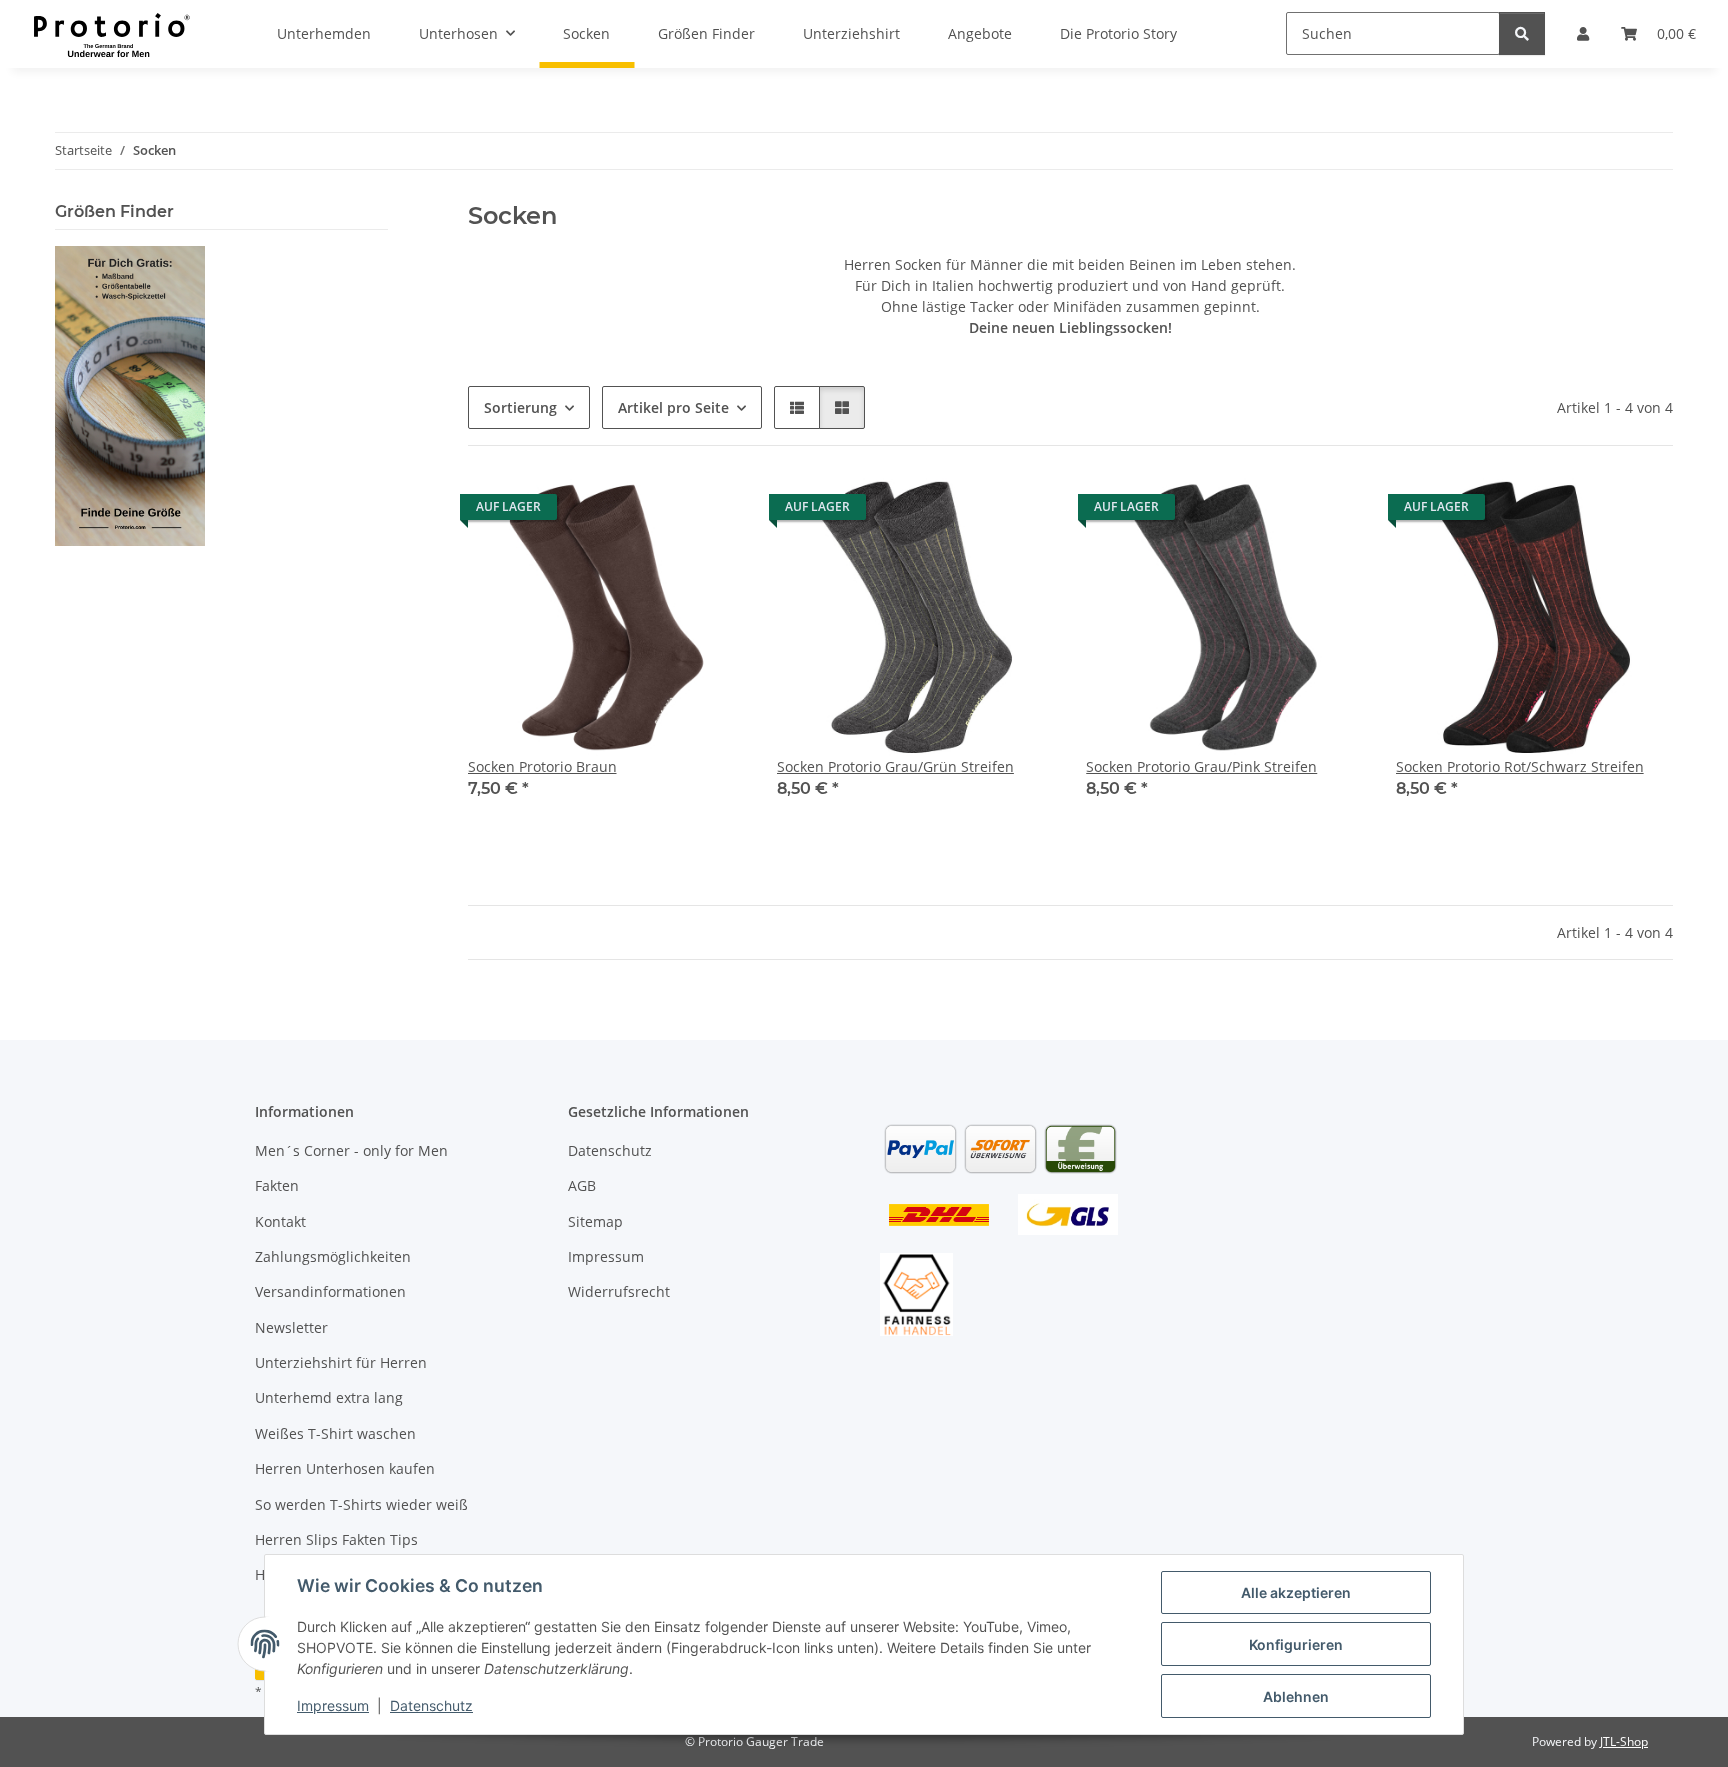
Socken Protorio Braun (542, 766)
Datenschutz (431, 1705)
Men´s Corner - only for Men (351, 1150)
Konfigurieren (1296, 1644)
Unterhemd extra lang (329, 1397)
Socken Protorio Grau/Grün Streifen (895, 766)
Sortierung (520, 407)
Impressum (333, 1705)
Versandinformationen (330, 1291)
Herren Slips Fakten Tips (336, 1539)
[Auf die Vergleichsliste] (711, 512)
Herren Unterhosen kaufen (345, 1468)
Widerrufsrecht (619, 1291)
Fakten (277, 1185)
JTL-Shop (1624, 1741)
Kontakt (280, 1221)
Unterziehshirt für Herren (341, 1362)
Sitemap (595, 1221)
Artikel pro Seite (673, 407)
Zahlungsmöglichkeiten (333, 1256)
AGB (582, 1185)
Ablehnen (1296, 1696)
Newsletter (291, 1327)
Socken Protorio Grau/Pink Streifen (1201, 766)
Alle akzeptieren (1296, 1592)
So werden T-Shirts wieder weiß (361, 1504)
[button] (797, 407)
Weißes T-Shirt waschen (335, 1433)
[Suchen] (1522, 33)
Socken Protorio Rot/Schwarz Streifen (1520, 766)
